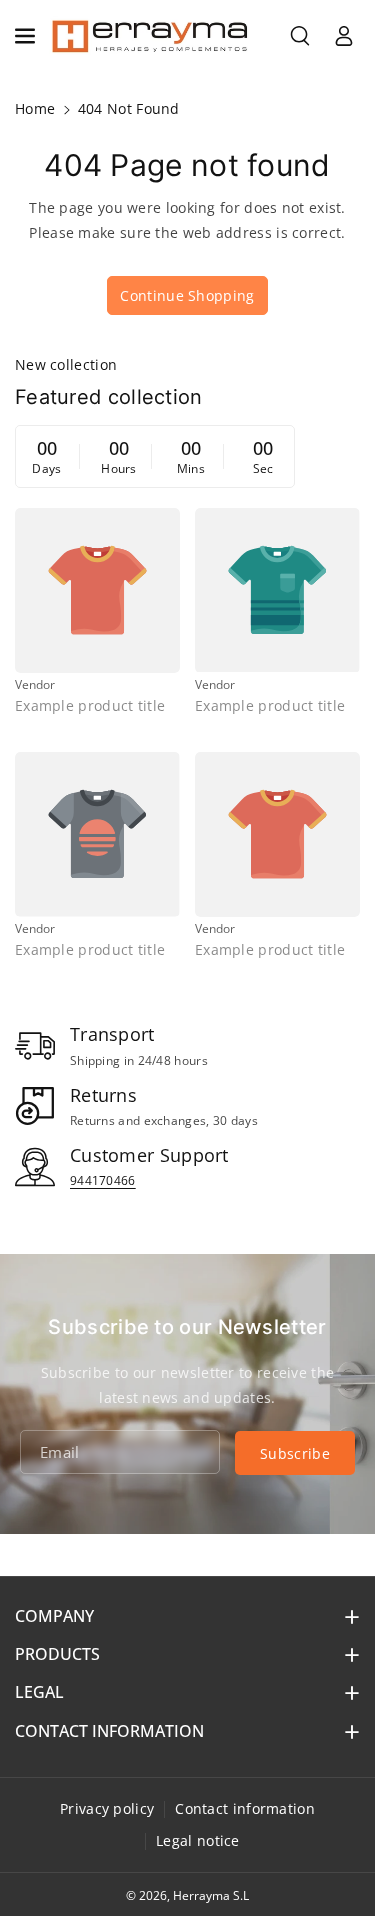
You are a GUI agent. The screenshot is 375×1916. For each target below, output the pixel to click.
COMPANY (54, 1616)
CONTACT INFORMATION (109, 1731)
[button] (27, 36)
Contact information (245, 1808)
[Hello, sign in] (344, 36)
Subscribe (295, 1453)
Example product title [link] (90, 706)
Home (35, 108)
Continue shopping (187, 295)
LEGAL (39, 1692)
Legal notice (198, 1840)
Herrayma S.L (211, 1895)
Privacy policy (107, 1808)
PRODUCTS (57, 1654)
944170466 (103, 1180)
